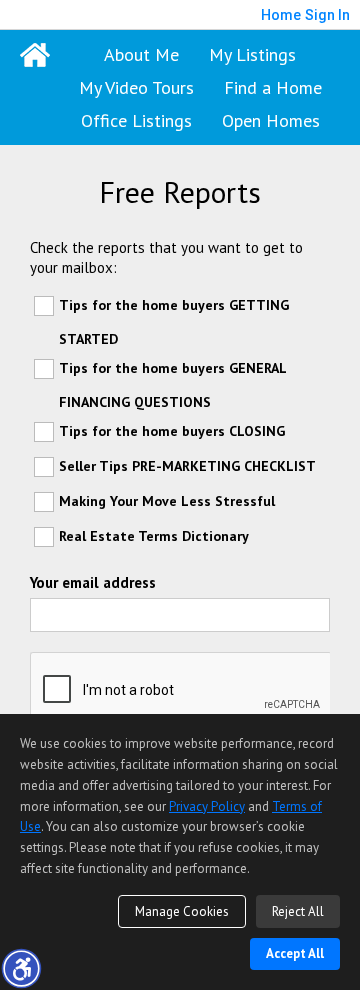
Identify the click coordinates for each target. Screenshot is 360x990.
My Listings (252, 54)
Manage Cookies (182, 911)
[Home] (35, 55)
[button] (21, 968)
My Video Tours (136, 87)
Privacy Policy (207, 806)
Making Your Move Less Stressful (167, 501)
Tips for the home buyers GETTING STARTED (174, 322)
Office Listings (136, 120)
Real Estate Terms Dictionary (154, 536)
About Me (141, 54)
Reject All (298, 911)
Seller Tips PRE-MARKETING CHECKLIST (187, 466)
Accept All (295, 953)
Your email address (93, 582)
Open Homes (271, 120)
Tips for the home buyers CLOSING (172, 431)
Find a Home (273, 87)
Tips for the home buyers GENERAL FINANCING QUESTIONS (172, 385)
